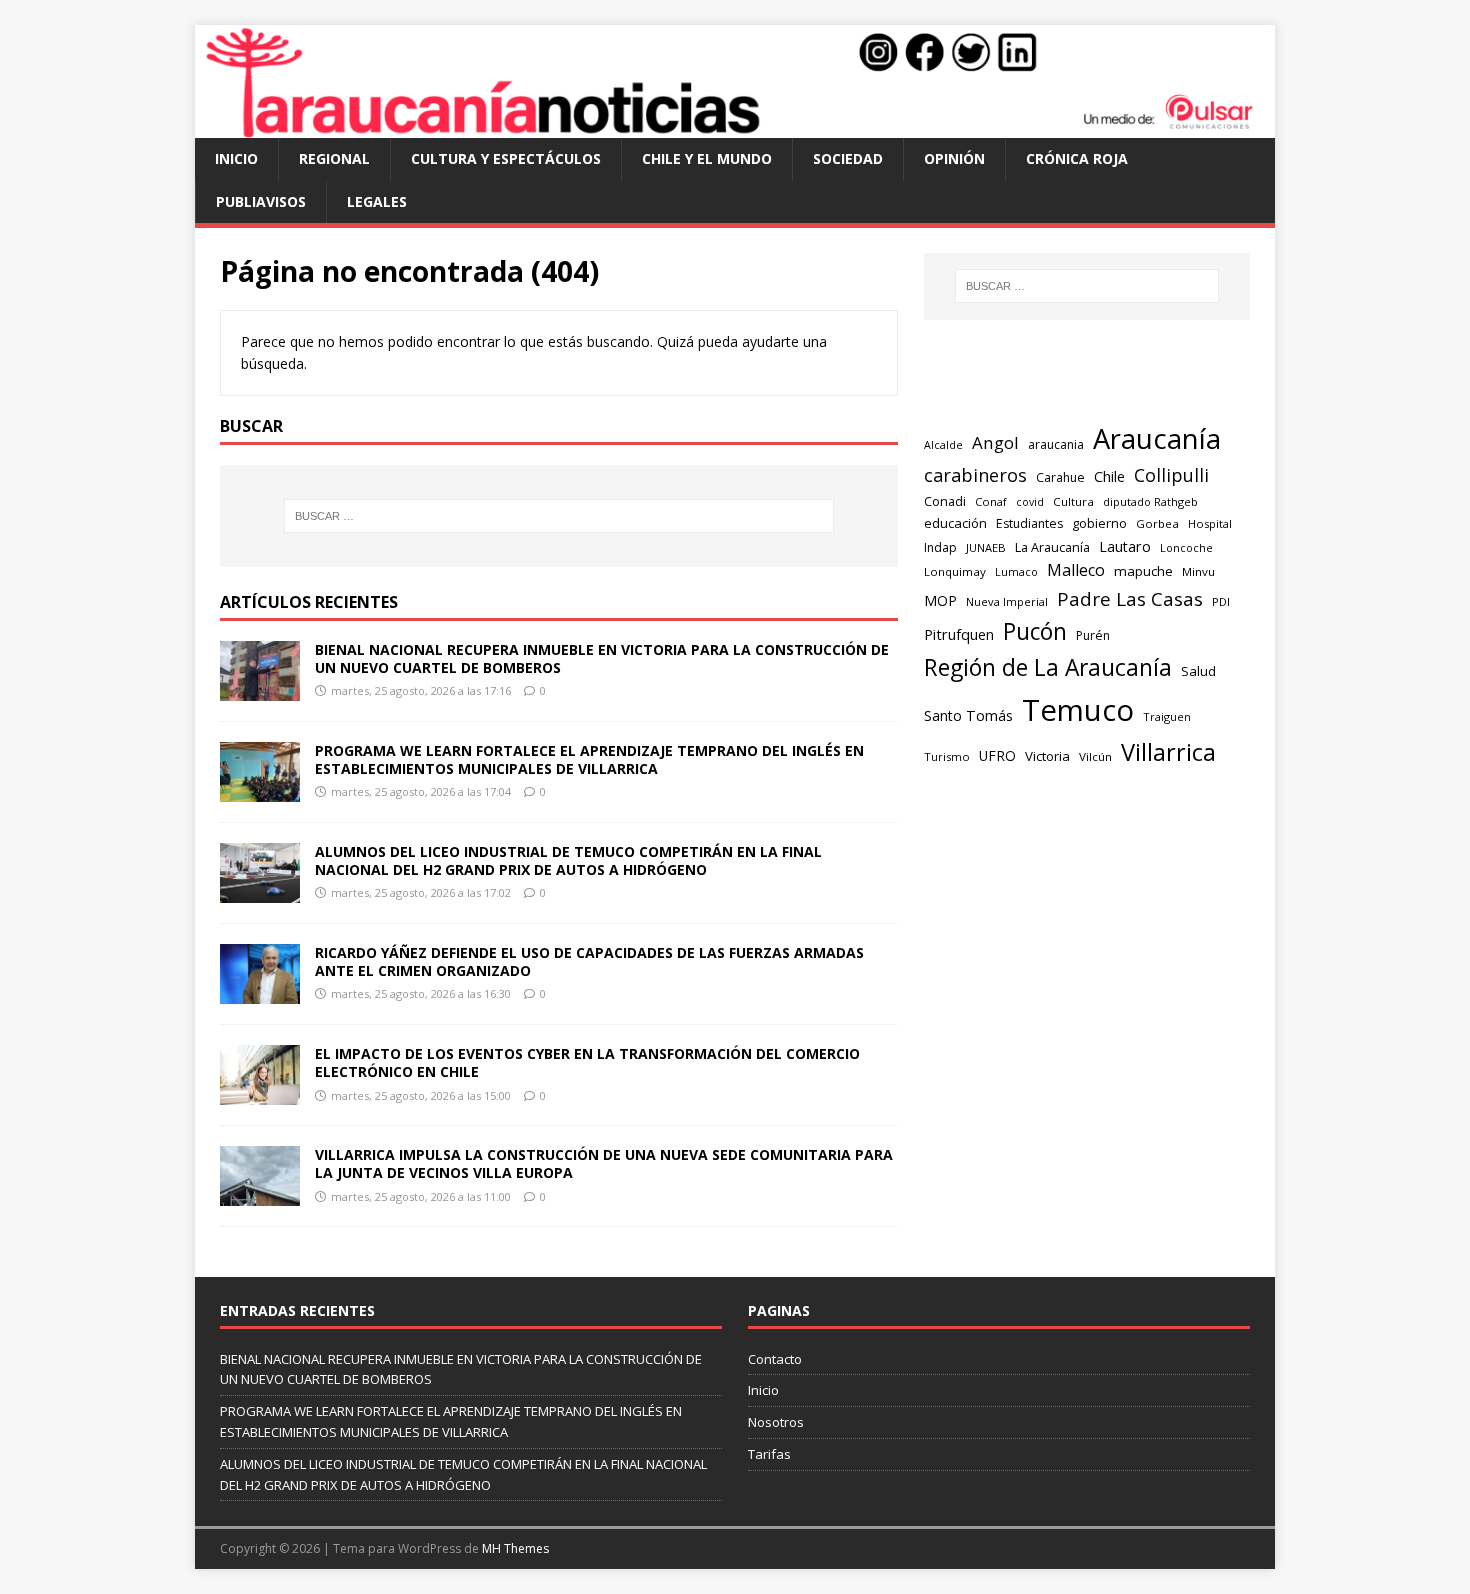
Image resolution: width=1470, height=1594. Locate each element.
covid (1030, 502)
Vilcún (1095, 756)
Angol (995, 442)
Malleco (1076, 570)
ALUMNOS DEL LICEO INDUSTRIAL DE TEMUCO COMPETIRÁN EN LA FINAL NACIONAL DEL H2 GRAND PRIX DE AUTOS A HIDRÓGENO (568, 860)
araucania (1056, 444)
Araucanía (1157, 438)
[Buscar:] (559, 516)
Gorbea (1157, 523)
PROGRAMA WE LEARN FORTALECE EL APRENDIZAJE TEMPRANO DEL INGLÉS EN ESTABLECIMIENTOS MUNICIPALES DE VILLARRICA (589, 759)
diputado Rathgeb (1150, 501)
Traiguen (1167, 716)
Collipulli (1171, 475)
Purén (1093, 635)
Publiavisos (261, 201)
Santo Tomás (968, 715)
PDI (1221, 601)
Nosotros (776, 1422)
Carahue (1060, 477)
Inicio (236, 158)
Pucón (1035, 631)
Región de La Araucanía (1048, 667)
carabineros (975, 475)
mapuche (1143, 571)
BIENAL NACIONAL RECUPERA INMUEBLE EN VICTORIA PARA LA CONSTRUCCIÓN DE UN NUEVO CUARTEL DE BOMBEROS (602, 658)
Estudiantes (1029, 523)
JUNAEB (986, 547)
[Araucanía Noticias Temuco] (735, 126)
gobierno (1099, 523)
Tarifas (769, 1454)
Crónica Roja (1077, 158)
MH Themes (515, 1548)
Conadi (945, 501)
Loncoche (1186, 547)
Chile (1109, 476)
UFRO (997, 755)
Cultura (1073, 501)
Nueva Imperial (1007, 601)
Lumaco (1016, 571)
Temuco (1078, 710)
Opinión (954, 158)
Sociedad (848, 158)
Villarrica (1168, 752)
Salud (1198, 671)
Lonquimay (955, 571)
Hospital (1210, 523)
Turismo (947, 756)
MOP (940, 600)
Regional (334, 158)
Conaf (991, 501)
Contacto (775, 1359)
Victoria (1047, 756)
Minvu (1198, 571)
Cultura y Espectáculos (506, 158)
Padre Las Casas (1130, 599)
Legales (377, 201)
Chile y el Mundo (707, 158)
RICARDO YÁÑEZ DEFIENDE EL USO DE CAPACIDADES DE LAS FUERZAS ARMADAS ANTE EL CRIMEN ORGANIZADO (589, 961)
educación (955, 523)
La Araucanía (1052, 547)
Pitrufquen (959, 634)
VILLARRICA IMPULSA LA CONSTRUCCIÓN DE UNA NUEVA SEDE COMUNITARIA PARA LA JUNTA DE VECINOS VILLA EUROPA (604, 1163)
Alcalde (943, 445)
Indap (940, 547)
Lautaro (1125, 546)
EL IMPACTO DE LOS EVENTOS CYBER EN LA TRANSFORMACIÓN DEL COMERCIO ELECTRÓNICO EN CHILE (587, 1062)
